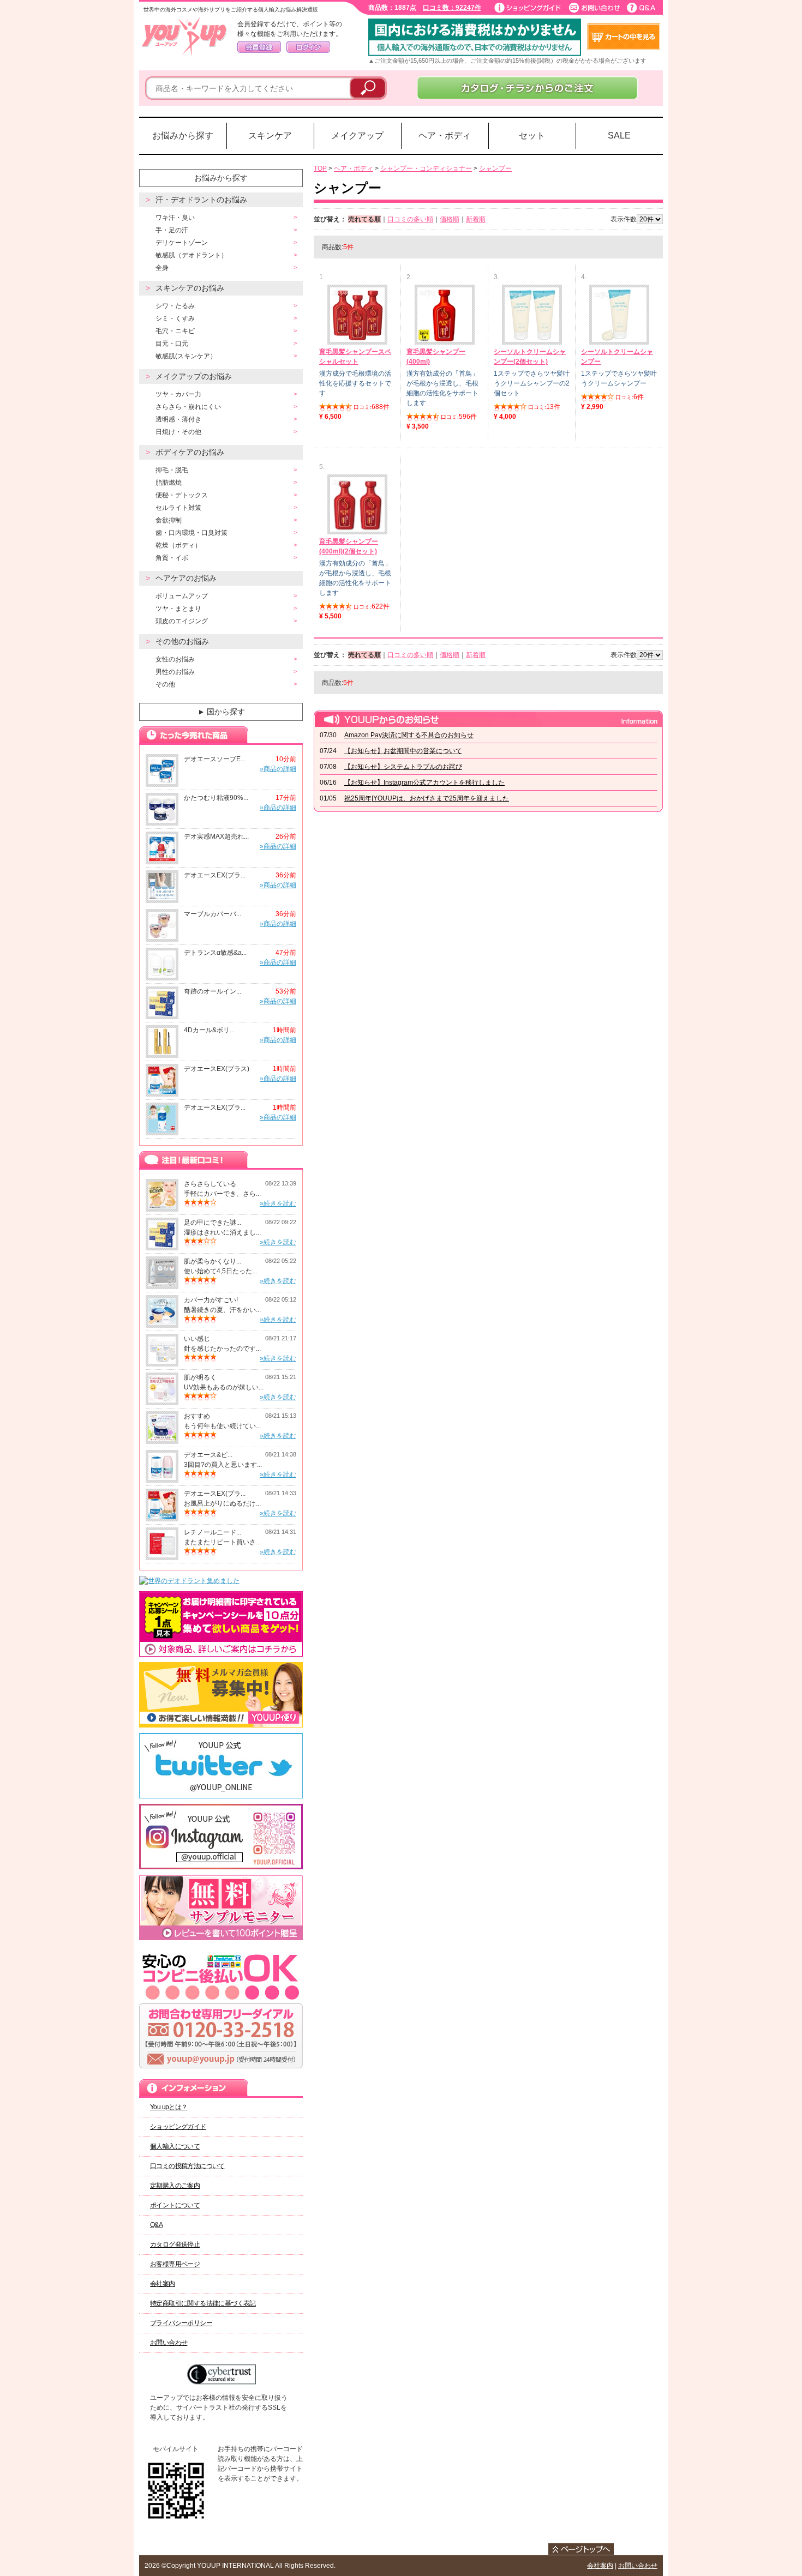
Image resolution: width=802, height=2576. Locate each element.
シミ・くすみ (175, 318)
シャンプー (495, 168)
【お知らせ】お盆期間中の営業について (403, 751)
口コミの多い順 (410, 219)
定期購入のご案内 (175, 2186)
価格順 (450, 219)
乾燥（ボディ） (178, 545)
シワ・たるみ (175, 306)
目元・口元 (172, 344)
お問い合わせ (169, 2343)
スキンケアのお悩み (190, 288)
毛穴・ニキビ (175, 331)
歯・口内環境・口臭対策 (191, 533)
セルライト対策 (178, 508)
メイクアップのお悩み (194, 376)
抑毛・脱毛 (172, 470)
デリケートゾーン (182, 243)
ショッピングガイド (178, 2127)
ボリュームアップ (182, 596)
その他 (165, 684)
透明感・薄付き (178, 419)
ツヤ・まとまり (178, 609)
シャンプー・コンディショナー (426, 168)
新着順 (476, 219)
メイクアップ (357, 136)
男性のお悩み (175, 672)
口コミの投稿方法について (187, 2166)
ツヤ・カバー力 (178, 394)
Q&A (156, 2225)
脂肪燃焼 (169, 483)
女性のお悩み (175, 659)
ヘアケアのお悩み (186, 578)
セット (532, 136)
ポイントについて (175, 2205)
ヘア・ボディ (445, 136)
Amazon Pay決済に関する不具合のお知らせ (409, 735)
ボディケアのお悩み (190, 452)
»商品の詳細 (278, 769)
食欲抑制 (169, 520)
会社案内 (163, 2284)
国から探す (221, 712)
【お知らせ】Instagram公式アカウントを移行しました (424, 783)
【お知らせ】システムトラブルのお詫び (403, 767)
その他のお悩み (182, 641)
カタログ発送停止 (175, 2244)
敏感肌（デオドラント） (191, 255)
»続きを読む (278, 1203)
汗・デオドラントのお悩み (201, 200)
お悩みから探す (183, 136)
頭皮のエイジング (182, 621)
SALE (619, 136)
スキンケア (270, 136)
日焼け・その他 (178, 432)
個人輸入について (175, 2146)
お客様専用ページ (175, 2264)
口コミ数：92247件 (452, 8)
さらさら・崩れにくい (188, 407)
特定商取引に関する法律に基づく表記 (203, 2303)
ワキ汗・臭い (175, 218)
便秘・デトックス (182, 495)
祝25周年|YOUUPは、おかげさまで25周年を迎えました (427, 798)
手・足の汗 (172, 230)
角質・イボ (172, 558)
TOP (320, 168)
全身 (162, 268)
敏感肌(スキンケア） (186, 356)
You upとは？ (169, 2107)
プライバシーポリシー (181, 2323)
